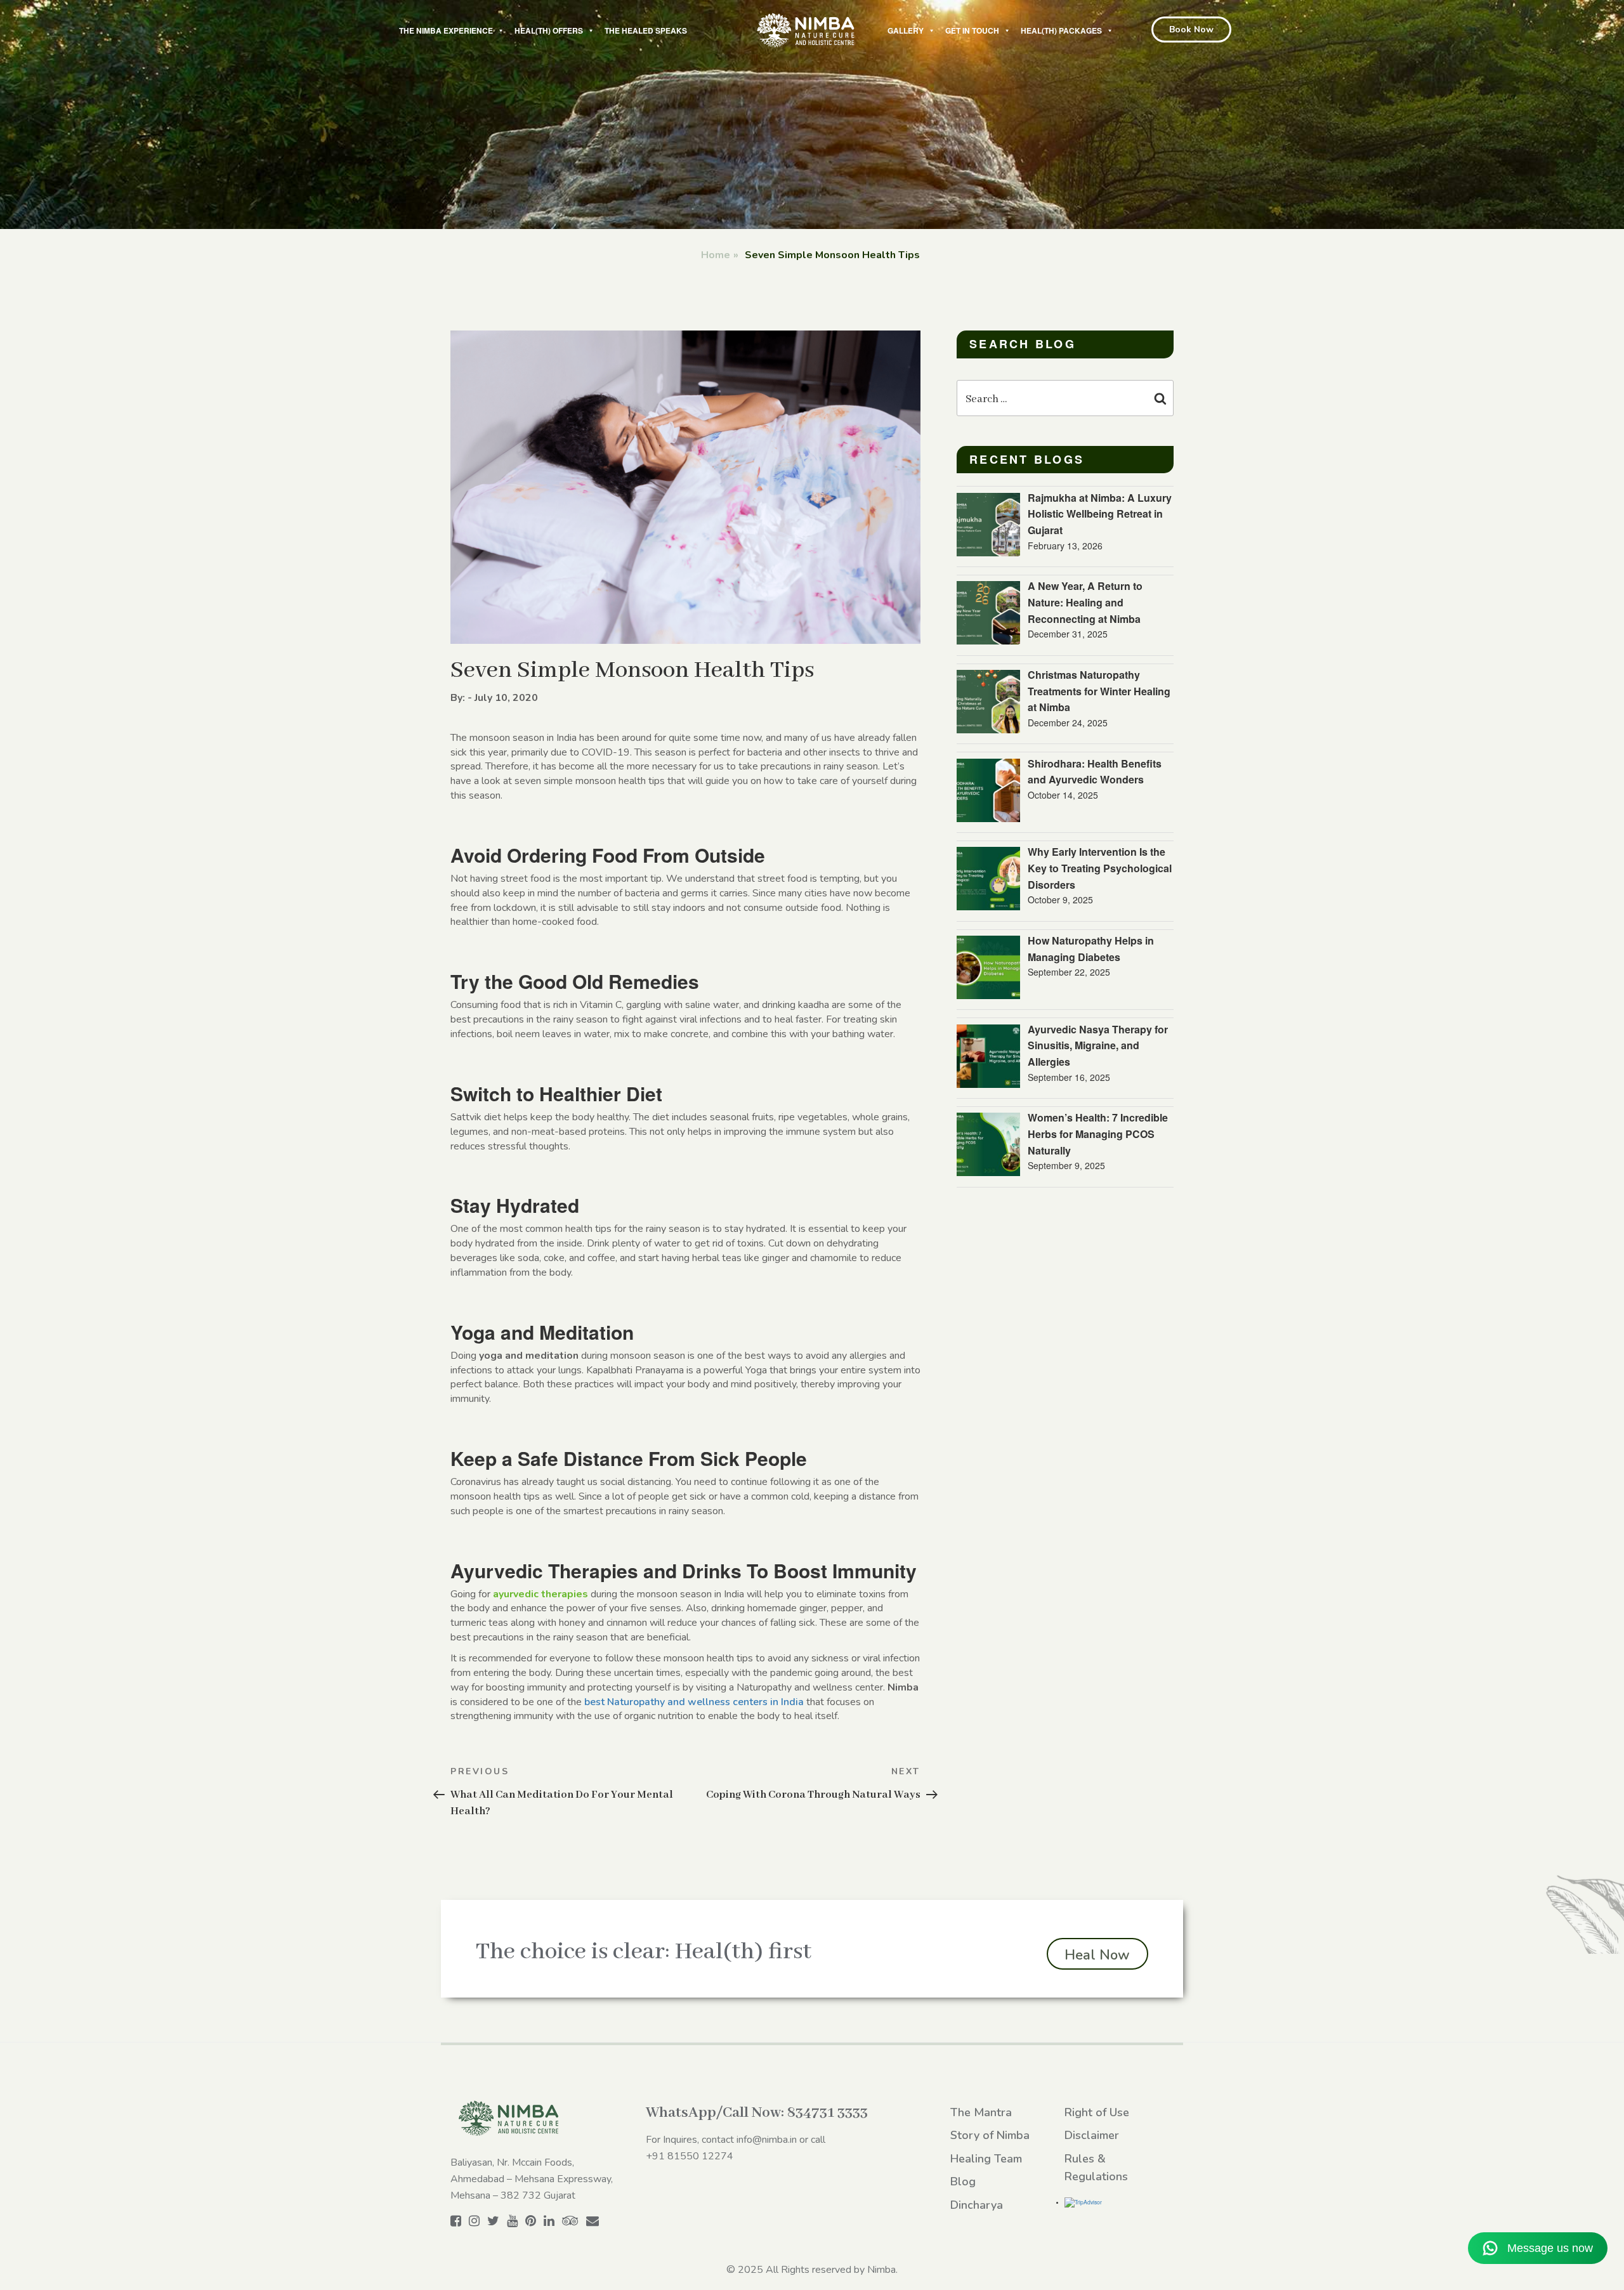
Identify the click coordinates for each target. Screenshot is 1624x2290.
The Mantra (981, 2112)
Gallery (906, 30)
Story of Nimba (990, 2135)
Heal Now (1097, 1955)
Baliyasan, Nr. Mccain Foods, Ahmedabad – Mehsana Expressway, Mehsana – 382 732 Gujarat (532, 2179)
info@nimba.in (767, 2140)
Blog (963, 2182)
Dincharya (977, 2205)
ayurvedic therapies (540, 1594)
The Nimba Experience (446, 30)
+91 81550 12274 (690, 2156)
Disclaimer (1092, 2135)
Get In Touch (972, 30)
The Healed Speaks (646, 30)
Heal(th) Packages (1061, 30)
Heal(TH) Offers (549, 30)
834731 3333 (828, 2113)
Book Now (1191, 29)
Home (716, 255)
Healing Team (986, 2159)
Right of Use (1097, 2112)
